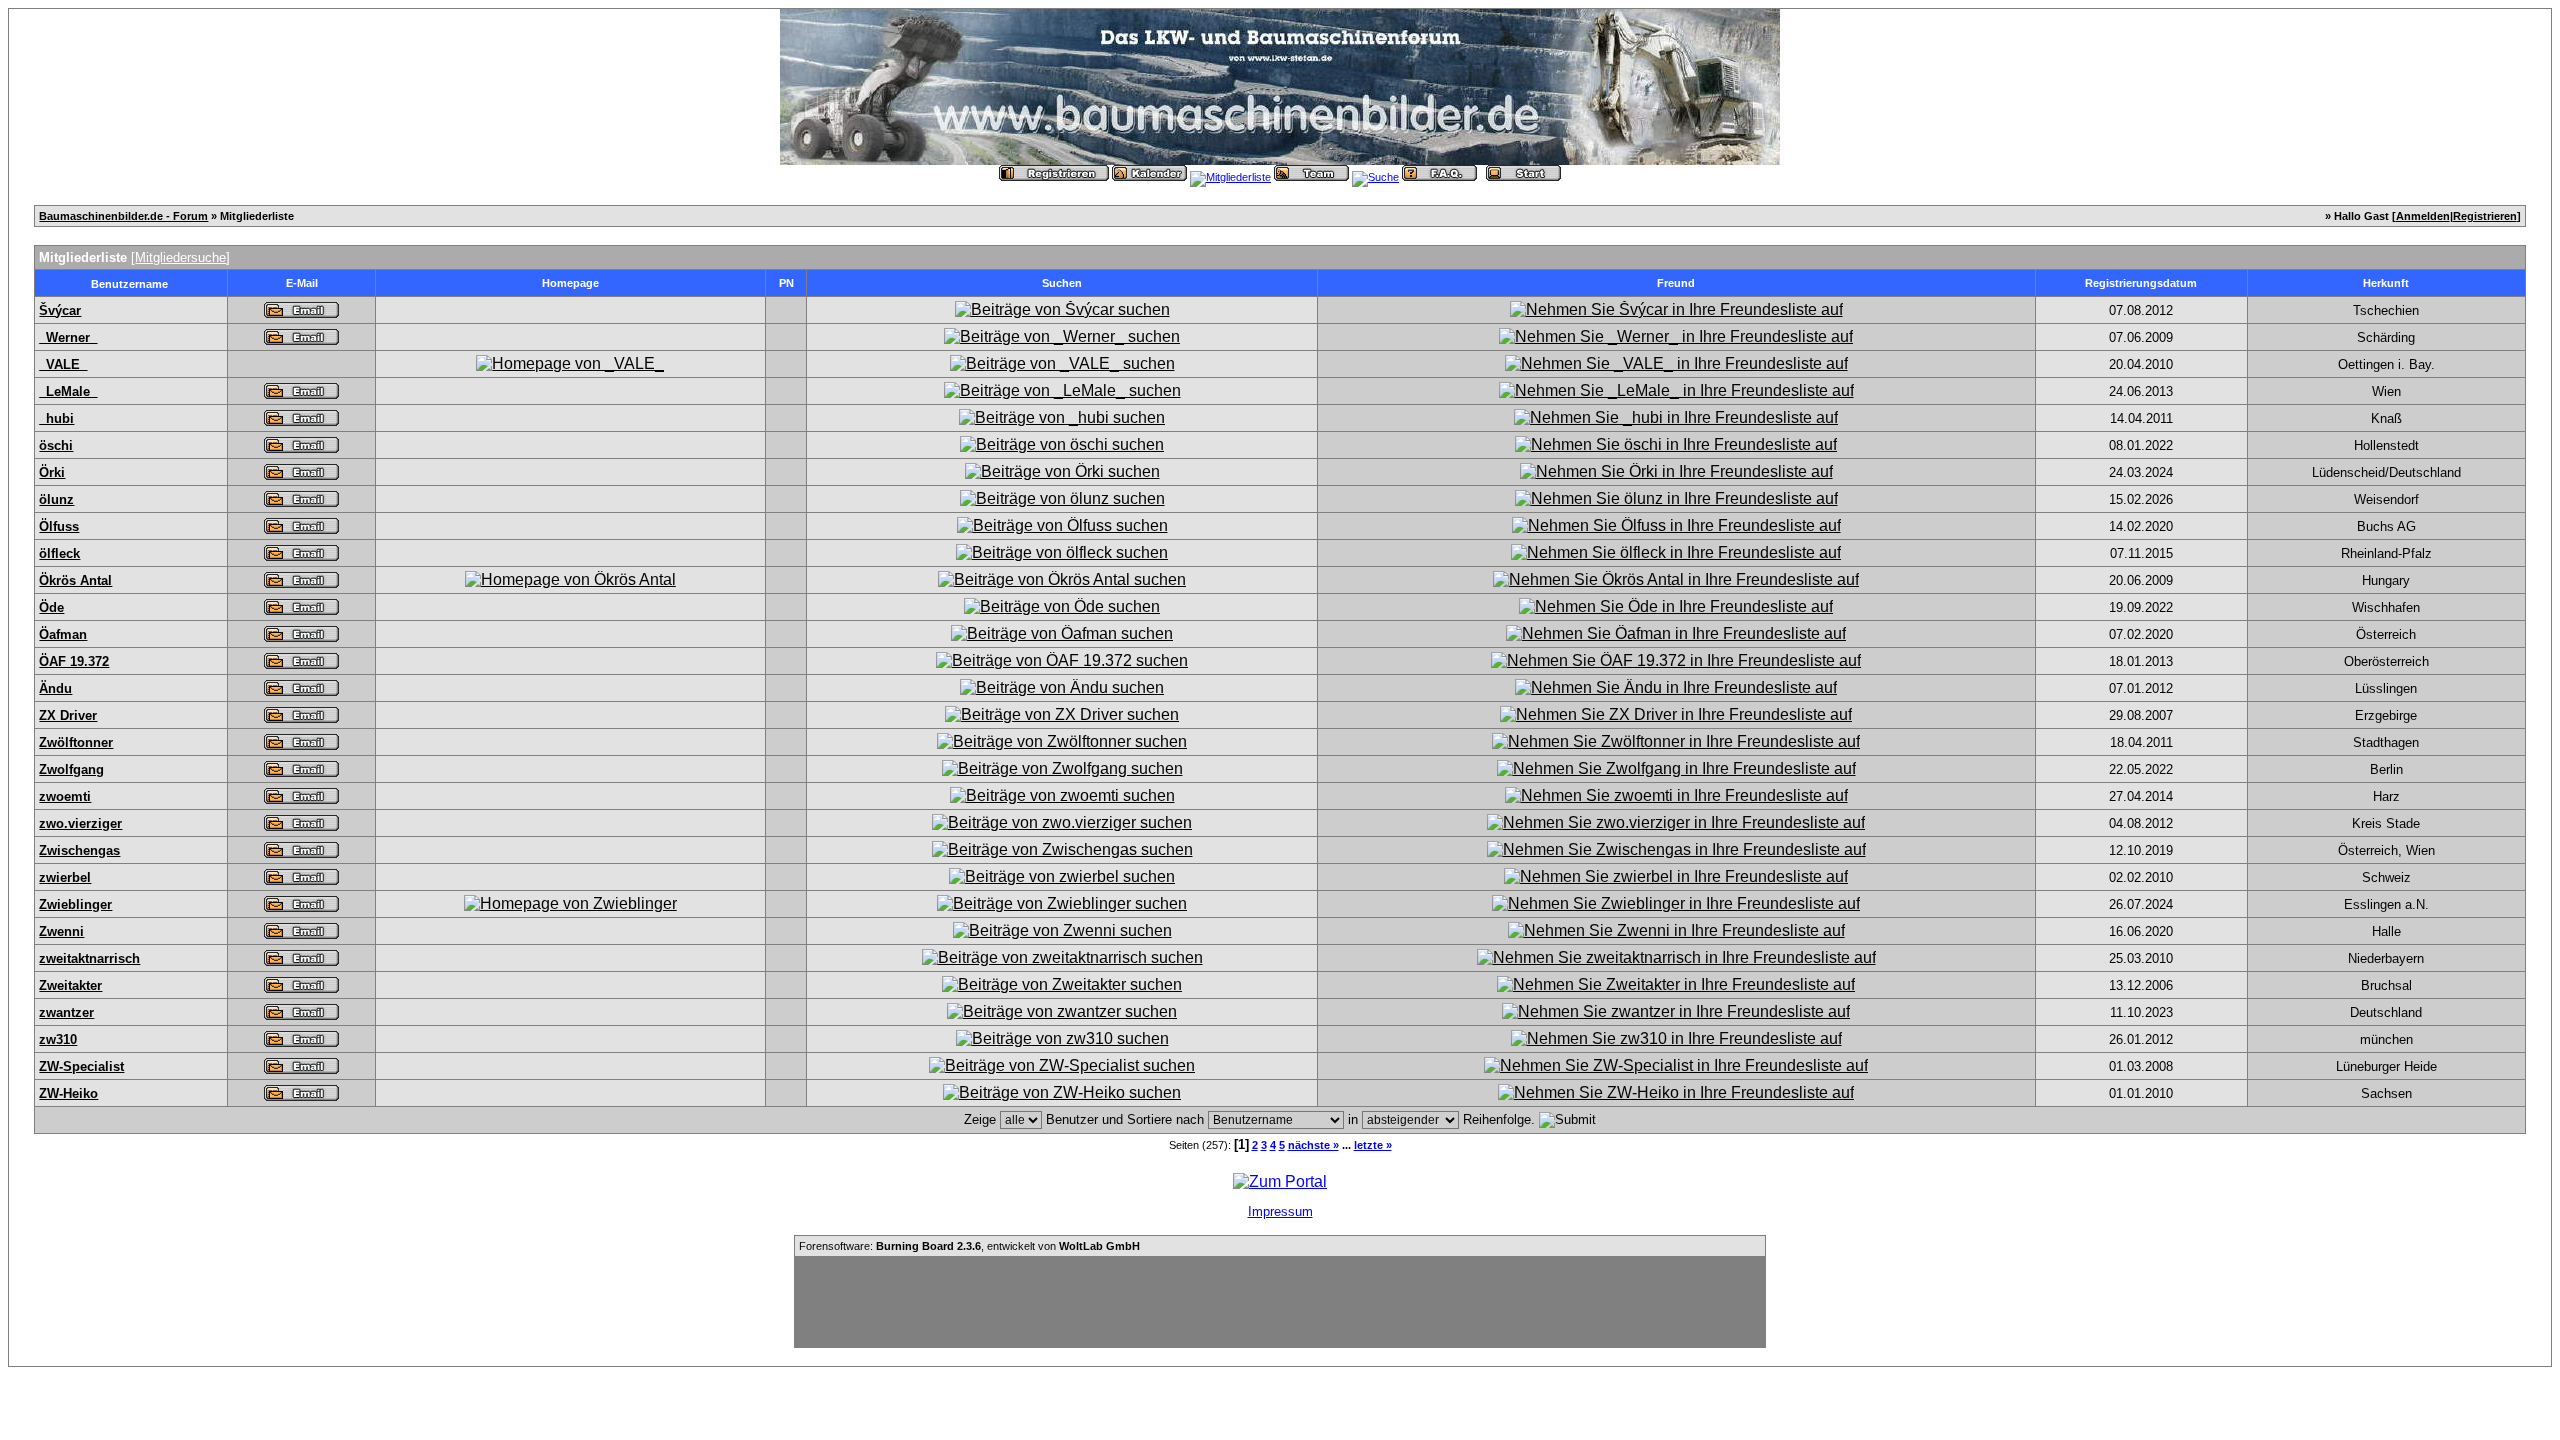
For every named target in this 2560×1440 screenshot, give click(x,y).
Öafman (63, 634)
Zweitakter (70, 985)
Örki (52, 472)
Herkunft (2386, 283)
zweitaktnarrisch (89, 958)
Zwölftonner (76, 742)
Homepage (570, 283)
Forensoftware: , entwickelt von (969, 1246)
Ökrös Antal (75, 580)
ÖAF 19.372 (74, 661)
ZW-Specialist (81, 1066)
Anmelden (2423, 216)
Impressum (1280, 1211)
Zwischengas (79, 850)
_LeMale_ (68, 391)
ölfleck (59, 553)
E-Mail (302, 283)
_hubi (56, 418)
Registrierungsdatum (2141, 283)
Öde (51, 607)
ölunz (56, 499)
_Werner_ (68, 337)
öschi (56, 445)
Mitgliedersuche (180, 257)
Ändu (55, 688)
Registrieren (2485, 216)
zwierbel (65, 877)
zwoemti (65, 796)
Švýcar (60, 310)
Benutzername (129, 284)
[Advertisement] (1280, 1302)
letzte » (1373, 1145)
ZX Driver (68, 715)
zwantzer (66, 1012)
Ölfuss (59, 526)
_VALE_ (63, 364)
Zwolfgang (71, 769)
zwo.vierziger (80, 823)
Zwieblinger (75, 904)
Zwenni (61, 931)
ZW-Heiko (68, 1093)
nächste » (1313, 1145)
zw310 (58, 1039)
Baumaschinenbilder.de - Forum (123, 216)
